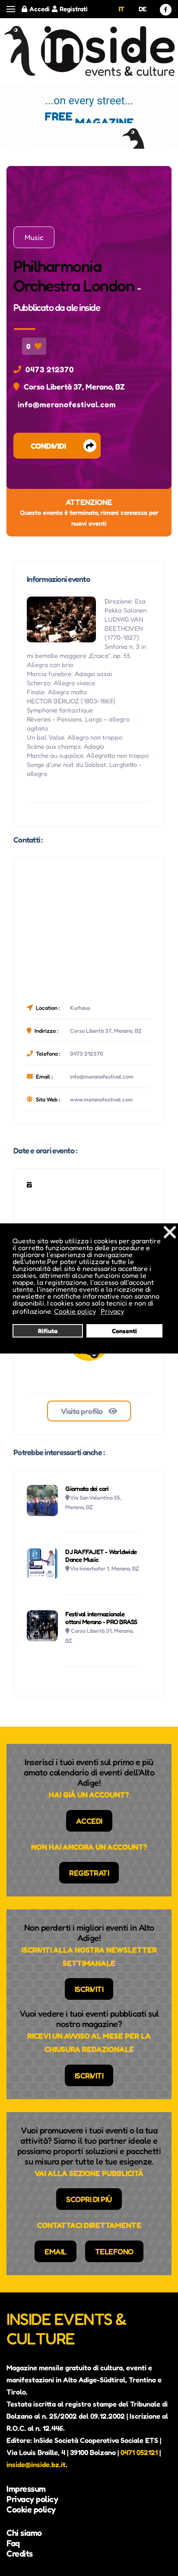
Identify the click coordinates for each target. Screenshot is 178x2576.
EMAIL (56, 2251)
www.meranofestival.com (102, 1099)
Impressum (26, 2489)
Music (34, 237)
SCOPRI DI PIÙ (89, 2199)
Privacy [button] (112, 1311)
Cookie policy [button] (75, 1311)
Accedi (40, 9)
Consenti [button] (124, 1331)
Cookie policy (31, 2509)
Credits (20, 2554)
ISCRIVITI (89, 1989)
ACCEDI (89, 1821)
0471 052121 (139, 2452)
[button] (11, 9)
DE (143, 9)
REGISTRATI (89, 1873)
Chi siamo (24, 2533)
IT (122, 9)
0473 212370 (50, 369)
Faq (13, 2543)
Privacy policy (32, 2499)
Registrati (74, 9)
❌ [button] (170, 1232)
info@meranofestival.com (67, 404)
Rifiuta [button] (48, 1331)
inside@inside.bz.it (36, 2464)
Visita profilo (83, 1411)
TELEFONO (114, 2251)
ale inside (83, 307)
